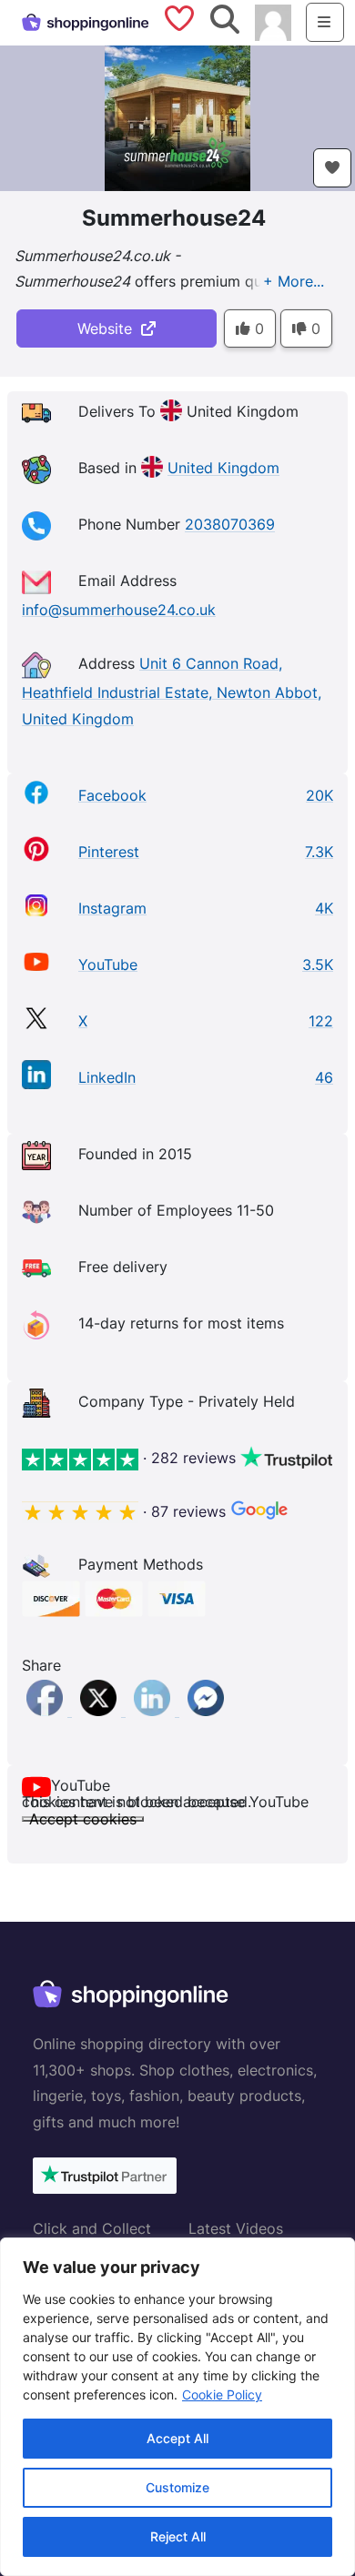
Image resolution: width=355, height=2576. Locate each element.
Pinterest (109, 852)
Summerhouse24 (174, 218)
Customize (177, 2487)
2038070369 (230, 525)
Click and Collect (92, 2228)
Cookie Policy (222, 2394)
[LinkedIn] (154, 1711)
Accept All (177, 2438)
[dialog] (177, 2407)
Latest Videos (236, 2228)
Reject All (178, 2536)
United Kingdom (223, 469)
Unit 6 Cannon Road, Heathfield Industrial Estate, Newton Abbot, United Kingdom (172, 691)
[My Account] (273, 21)
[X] (101, 1711)
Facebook (112, 795)
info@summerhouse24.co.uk (119, 610)
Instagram (112, 908)
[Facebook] (47, 1711)
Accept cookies (83, 1819)
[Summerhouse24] (177, 116)
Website (109, 328)
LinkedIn (107, 1077)
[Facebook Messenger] (206, 1711)
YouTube (108, 965)
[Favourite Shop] (332, 168)
